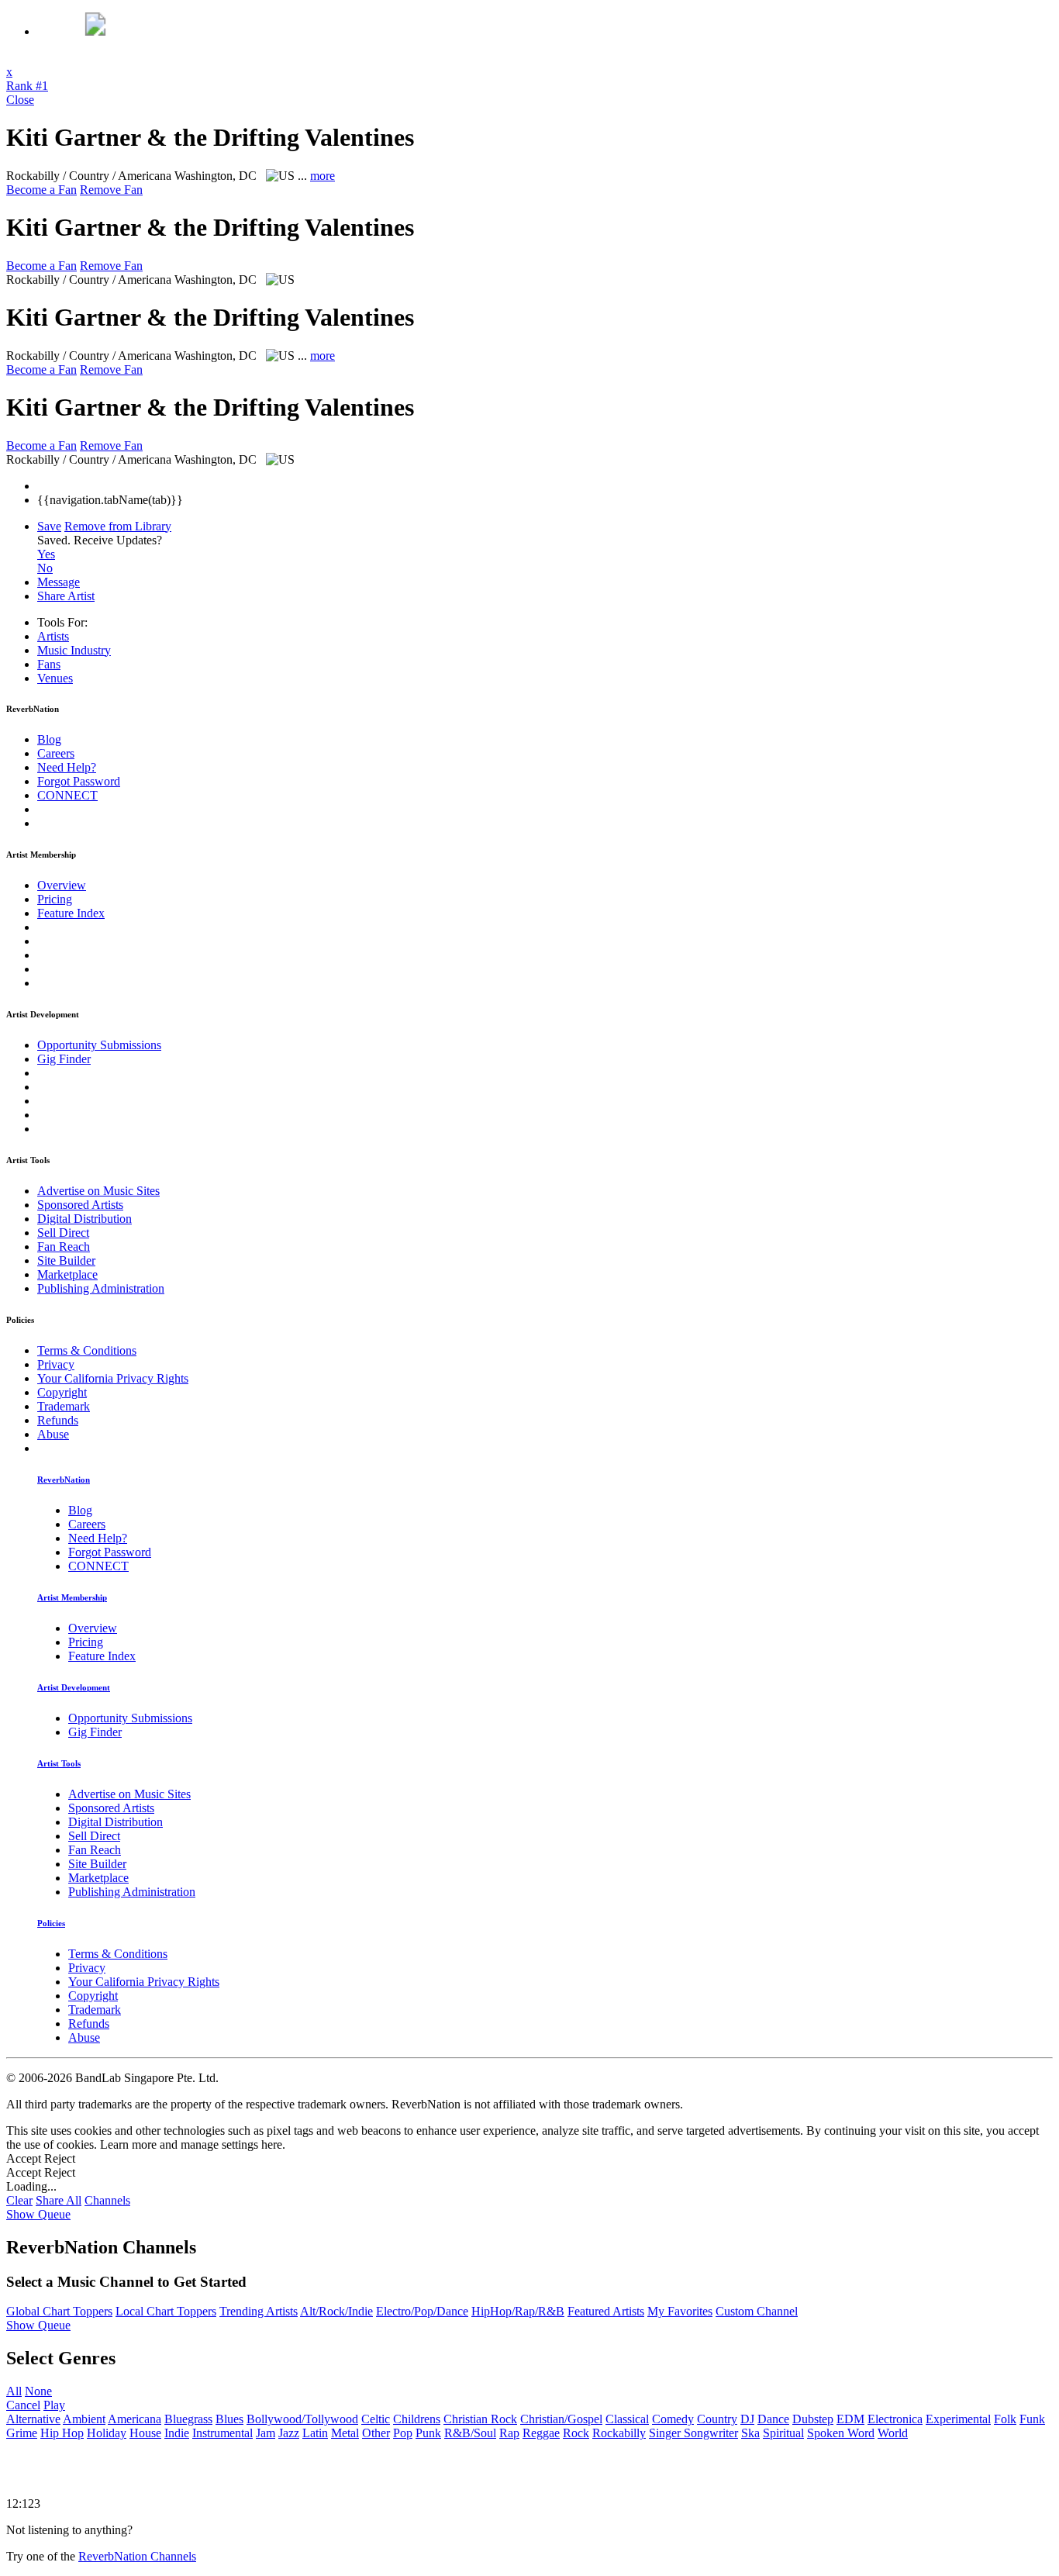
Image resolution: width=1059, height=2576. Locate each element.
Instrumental (222, 2433)
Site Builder (66, 1260)
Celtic (376, 2419)
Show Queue (38, 2214)
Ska (750, 2433)
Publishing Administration (101, 1288)
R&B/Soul (470, 2433)
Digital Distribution (85, 1219)
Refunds (58, 1420)
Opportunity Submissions (99, 1045)
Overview (62, 885)
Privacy (56, 1364)
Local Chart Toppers (166, 2311)
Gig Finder (64, 1059)
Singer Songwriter (693, 2433)
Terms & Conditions (87, 1350)
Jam (266, 2433)
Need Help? (67, 767)
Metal (345, 2433)
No (45, 568)
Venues (55, 678)
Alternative (33, 2419)
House (145, 2433)
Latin (315, 2433)
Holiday (107, 2433)
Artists (53, 636)
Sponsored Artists (80, 1205)
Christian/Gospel (561, 2419)
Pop (403, 2433)
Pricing (55, 899)
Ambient (84, 2419)
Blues (229, 2419)
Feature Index (71, 913)
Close (20, 100)
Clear (19, 2200)
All (14, 2391)
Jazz (289, 2433)
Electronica (895, 2419)
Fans (49, 664)
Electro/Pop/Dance (422, 2311)
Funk (1032, 2419)
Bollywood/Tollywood (302, 2419)
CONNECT (67, 795)
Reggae (541, 2433)
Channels (107, 2200)
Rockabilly (619, 2433)
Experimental (958, 2419)
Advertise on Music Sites (98, 1191)
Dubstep (813, 2419)
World (893, 2433)
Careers (56, 753)
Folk (1005, 2419)
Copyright (62, 1392)
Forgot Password (79, 781)
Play (54, 2405)
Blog (49, 739)
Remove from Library (118, 526)
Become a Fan (41, 190)
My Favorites (680, 2311)
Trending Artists (259, 2311)
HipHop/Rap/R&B (518, 2311)
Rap (509, 2433)
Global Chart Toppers (59, 2311)
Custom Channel (757, 2311)
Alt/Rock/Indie (336, 2311)
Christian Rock (480, 2419)
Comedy (673, 2419)
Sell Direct (63, 1233)
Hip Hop (62, 2433)
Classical (627, 2419)
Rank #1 (27, 86)
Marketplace (67, 1274)
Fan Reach (64, 1247)
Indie (177, 2433)
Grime (22, 2433)
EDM (850, 2419)
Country (717, 2419)
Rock (576, 2433)
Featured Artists (606, 2311)
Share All (59, 2200)
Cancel (23, 2405)
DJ (747, 2419)
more (323, 176)
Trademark (64, 1406)
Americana (135, 2419)
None (38, 2391)
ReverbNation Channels (137, 2556)
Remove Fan (111, 190)
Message (59, 582)
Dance (773, 2419)
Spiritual (783, 2433)
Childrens (417, 2419)
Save (49, 526)
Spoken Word (841, 2433)
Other (376, 2433)
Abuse (53, 1434)
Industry (74, 650)
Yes (46, 554)
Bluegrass (188, 2419)
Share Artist (66, 596)
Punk (428, 2433)
